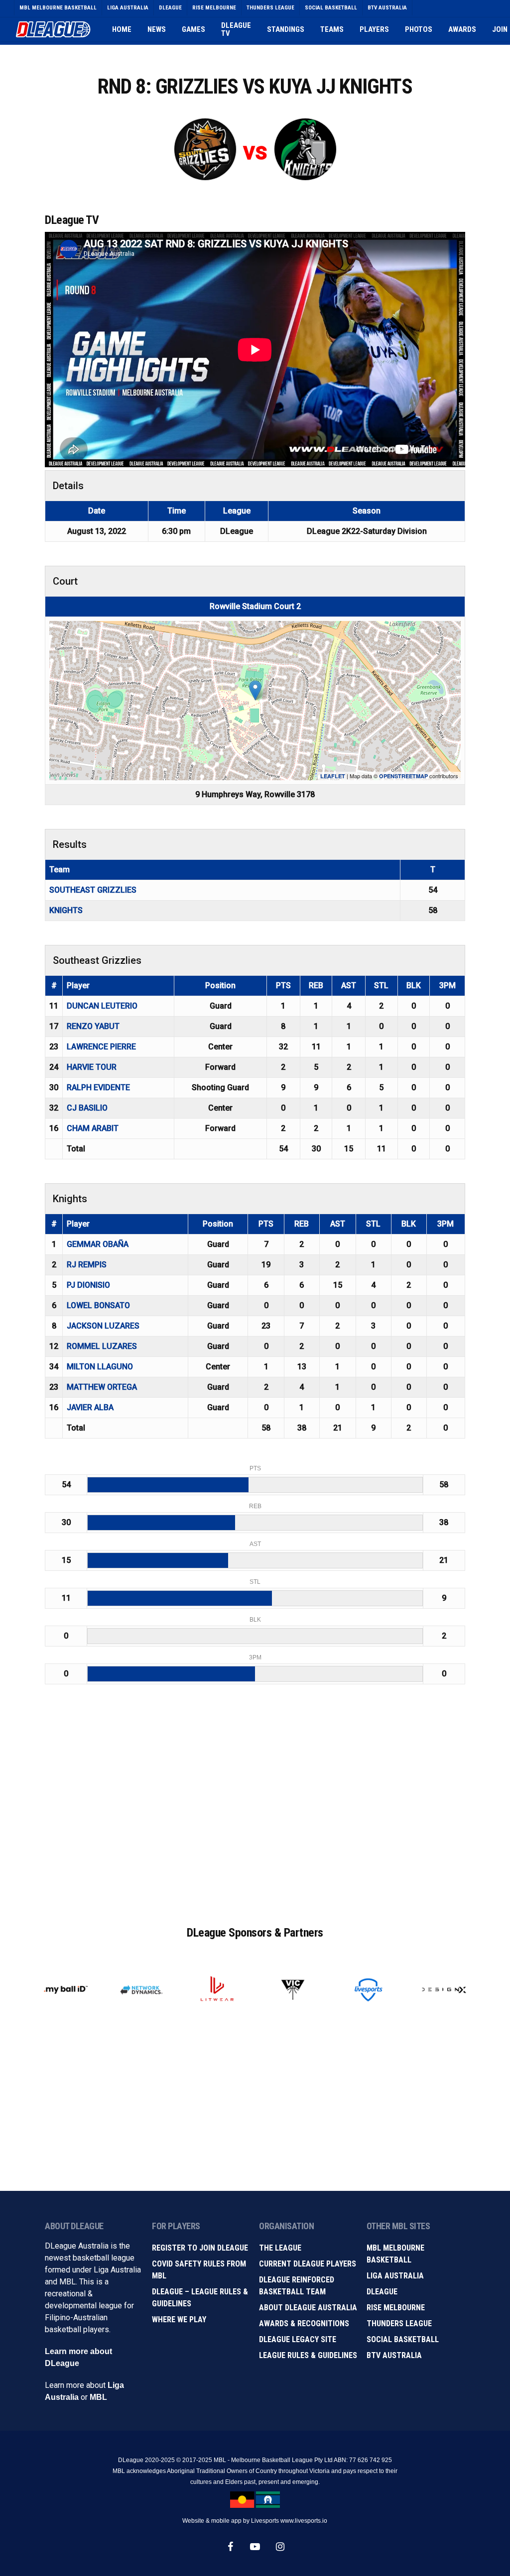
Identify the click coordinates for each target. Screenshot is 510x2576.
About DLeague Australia (308, 2308)
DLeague (382, 2292)
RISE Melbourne (396, 2308)
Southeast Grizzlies (93, 890)
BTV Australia (394, 2355)
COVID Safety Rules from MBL (199, 2270)
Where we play (179, 2319)
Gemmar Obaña (98, 1244)
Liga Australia (395, 2276)
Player (78, 985)
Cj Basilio (87, 1108)
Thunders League (399, 2323)
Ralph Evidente (98, 1087)
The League (280, 2248)
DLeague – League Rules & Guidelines (200, 2298)
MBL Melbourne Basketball (395, 2254)
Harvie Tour (92, 1067)
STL (381, 985)
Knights (66, 910)
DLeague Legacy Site (298, 2339)
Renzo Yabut (93, 1026)
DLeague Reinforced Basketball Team (297, 2286)
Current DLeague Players (308, 2264)
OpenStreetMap (403, 776)
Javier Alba (90, 1407)
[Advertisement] (255, 1815)
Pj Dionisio (88, 1285)
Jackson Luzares (103, 1326)
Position (220, 985)
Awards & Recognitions (304, 2323)
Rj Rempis (87, 1265)
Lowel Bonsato (98, 1305)
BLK (414, 985)
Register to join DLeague (200, 2248)
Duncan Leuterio (102, 1006)
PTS (283, 985)
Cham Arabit (93, 1128)
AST (349, 985)
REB (316, 985)
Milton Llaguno (100, 1367)
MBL (98, 2397)
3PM (447, 985)
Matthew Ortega (102, 1387)
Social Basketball (403, 2339)
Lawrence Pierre (101, 1047)
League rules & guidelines (308, 2355)
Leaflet (333, 776)
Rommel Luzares (102, 1346)
